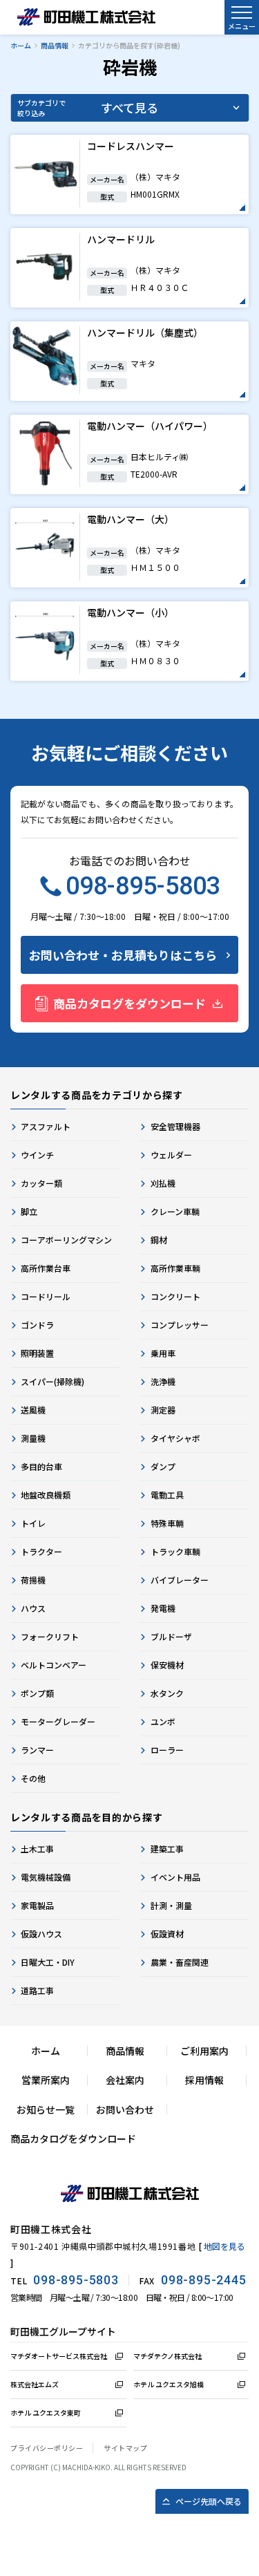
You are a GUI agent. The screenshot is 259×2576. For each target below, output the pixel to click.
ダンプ (163, 1466)
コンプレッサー (180, 1325)
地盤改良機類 (46, 1495)
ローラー (167, 1750)
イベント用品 (175, 1877)
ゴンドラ (37, 1325)
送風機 (33, 1410)
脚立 (29, 1211)
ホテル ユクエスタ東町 (46, 2413)
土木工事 (37, 1849)
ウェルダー (171, 1155)
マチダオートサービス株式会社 (59, 2356)
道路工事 (37, 1990)
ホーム (21, 45)
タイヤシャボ (175, 1438)
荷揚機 (33, 1580)
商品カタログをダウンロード (129, 1003)
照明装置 (37, 1353)
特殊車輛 (167, 1523)
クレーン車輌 (175, 1211)
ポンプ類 (37, 1693)
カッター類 (41, 1183)
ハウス (33, 1608)
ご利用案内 (204, 2051)
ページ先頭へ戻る (209, 2501)
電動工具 (167, 1495)
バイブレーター (180, 1580)
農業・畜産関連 (180, 1962)
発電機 (163, 1608)
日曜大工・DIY (48, 1962)
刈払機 (163, 1183)
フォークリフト (50, 1636)
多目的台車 (41, 1466)
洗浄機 (163, 1381)
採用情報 (204, 2080)
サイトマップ (125, 2448)
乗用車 (163, 1353)
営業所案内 (46, 2080)
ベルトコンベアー (54, 1665)
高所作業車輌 (175, 1268)
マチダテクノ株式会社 (167, 2356)
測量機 (33, 1438)
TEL (65, 2280)
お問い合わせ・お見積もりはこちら (123, 955)
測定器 (163, 1410)
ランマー (37, 1750)
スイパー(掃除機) (52, 1381)
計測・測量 (171, 1905)
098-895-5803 (143, 886)
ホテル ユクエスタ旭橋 (169, 2384)
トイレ (33, 1523)
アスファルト (46, 1126)
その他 (33, 1778)
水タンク (167, 1693)
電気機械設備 (46, 1877)
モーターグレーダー (58, 1721)
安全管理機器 (175, 1126)
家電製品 (37, 1905)
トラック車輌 (175, 1551)
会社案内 (125, 2080)
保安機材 (167, 1665)
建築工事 (167, 1849)
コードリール (46, 1296)
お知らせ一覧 (46, 2109)
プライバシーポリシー (47, 2448)
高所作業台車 (46, 1268)
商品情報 (55, 45)
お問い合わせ (125, 2109)
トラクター (41, 1551)
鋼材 (159, 1240)
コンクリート (175, 1296)
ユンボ (163, 1721)
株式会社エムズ (35, 2384)
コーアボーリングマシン (66, 1240)
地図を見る (224, 2246)
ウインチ (37, 1155)
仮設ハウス (41, 1934)
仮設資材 (167, 1934)
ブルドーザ (171, 1636)
